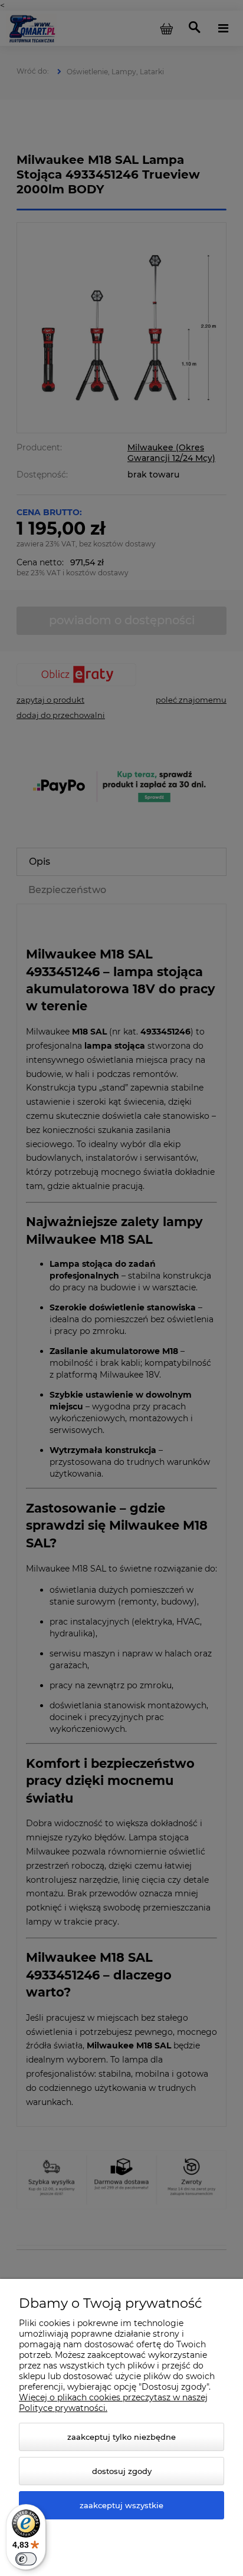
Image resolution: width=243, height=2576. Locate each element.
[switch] (26, 2559)
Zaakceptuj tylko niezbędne (121, 2437)
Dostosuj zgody (122, 2471)
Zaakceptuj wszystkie (121, 2505)
